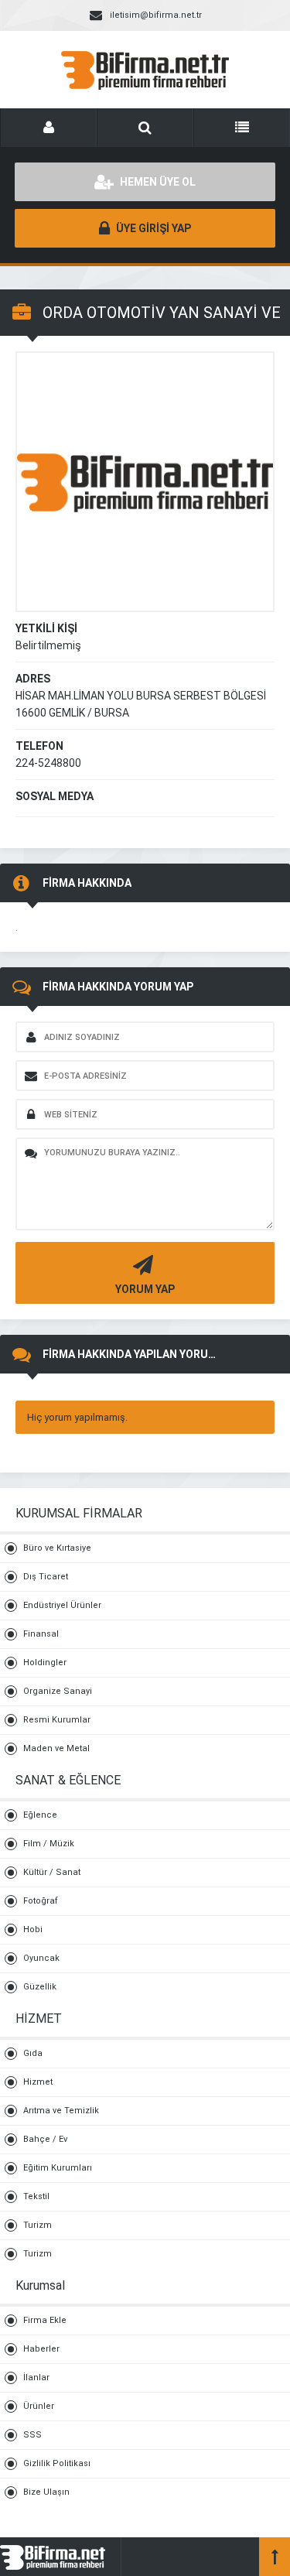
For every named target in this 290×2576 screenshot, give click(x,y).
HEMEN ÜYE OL (157, 182)
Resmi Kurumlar (57, 1720)
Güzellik (40, 1987)
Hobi (33, 1929)
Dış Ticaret (46, 1577)
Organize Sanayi (58, 1691)
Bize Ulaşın (46, 2492)
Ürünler (39, 2406)
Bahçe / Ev (45, 2139)
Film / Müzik (49, 1844)
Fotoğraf (41, 1901)
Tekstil (36, 2196)
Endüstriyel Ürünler (62, 1605)
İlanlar (36, 2378)
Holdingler (45, 1663)
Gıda (33, 2053)
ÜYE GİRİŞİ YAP (152, 228)
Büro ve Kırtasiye (57, 1548)
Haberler (41, 2349)
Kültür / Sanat (52, 1872)
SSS (32, 2435)
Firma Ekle (45, 2320)
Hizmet (38, 2082)
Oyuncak (41, 1958)
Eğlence (40, 1815)
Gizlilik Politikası (57, 2463)
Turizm (38, 2225)
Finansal (41, 1634)
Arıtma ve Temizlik (61, 2111)
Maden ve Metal (56, 1748)
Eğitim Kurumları (58, 2168)
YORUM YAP (145, 1289)
